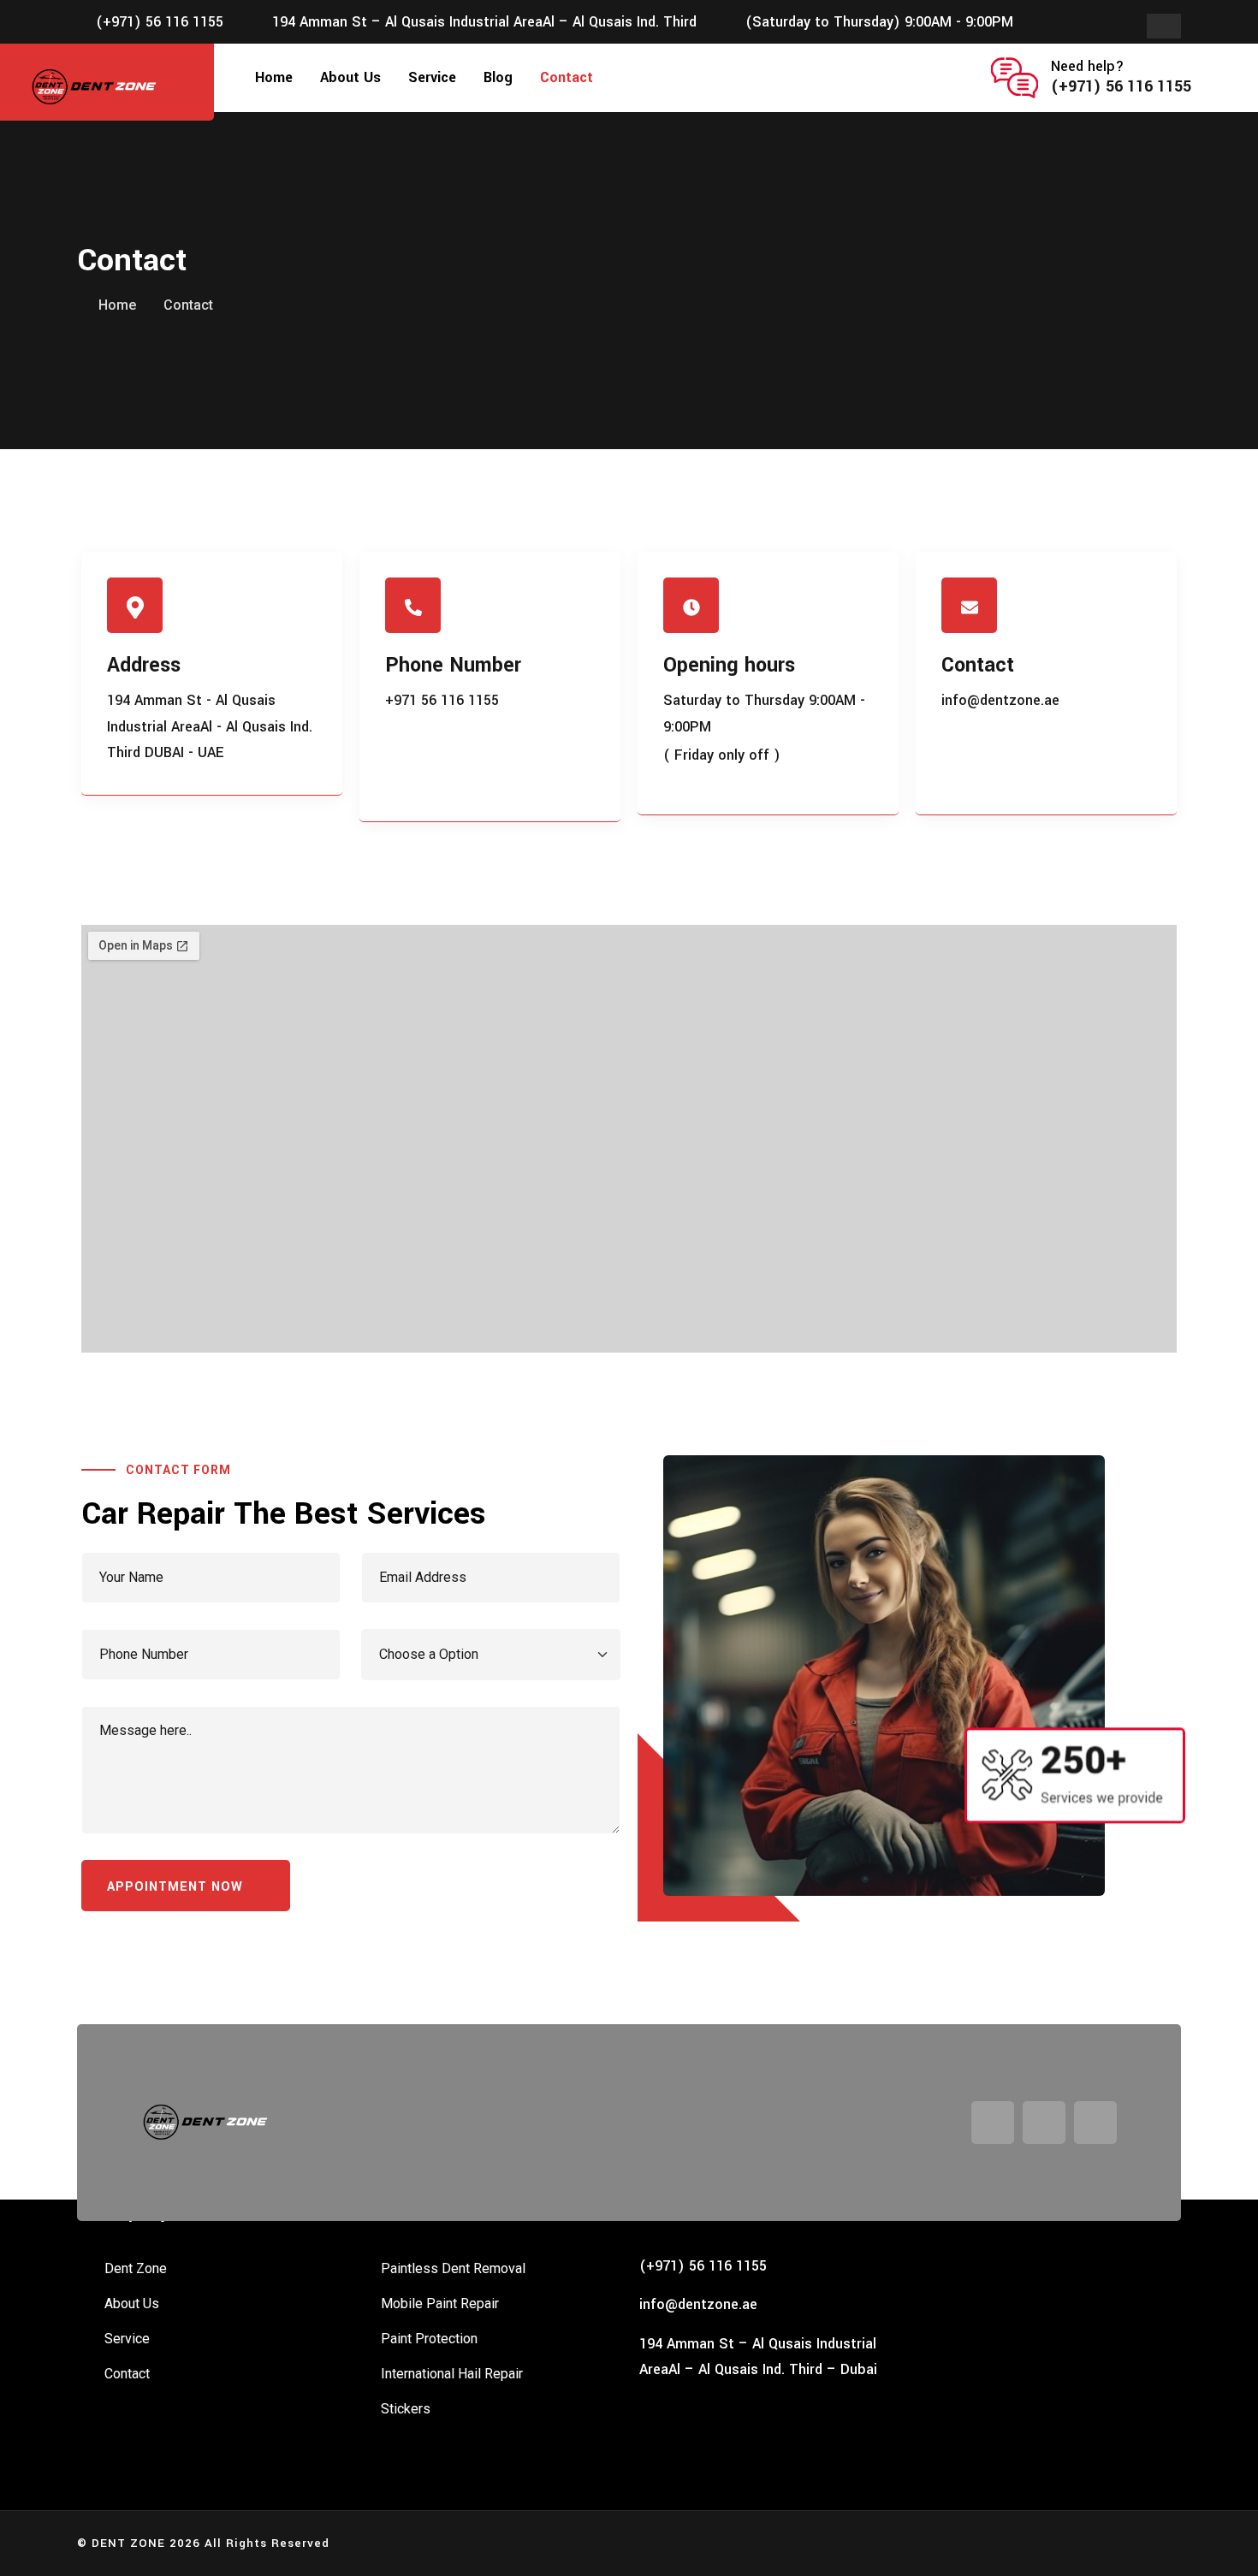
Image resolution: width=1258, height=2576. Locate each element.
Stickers (406, 2409)
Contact (567, 77)
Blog (498, 77)
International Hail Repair (452, 2374)
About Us (350, 77)
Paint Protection (429, 2339)
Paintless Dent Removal (453, 2268)
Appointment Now (177, 1887)
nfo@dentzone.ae (700, 2304)
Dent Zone (136, 2268)
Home (274, 77)
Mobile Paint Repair (440, 2304)
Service (432, 77)
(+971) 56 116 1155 (160, 22)
